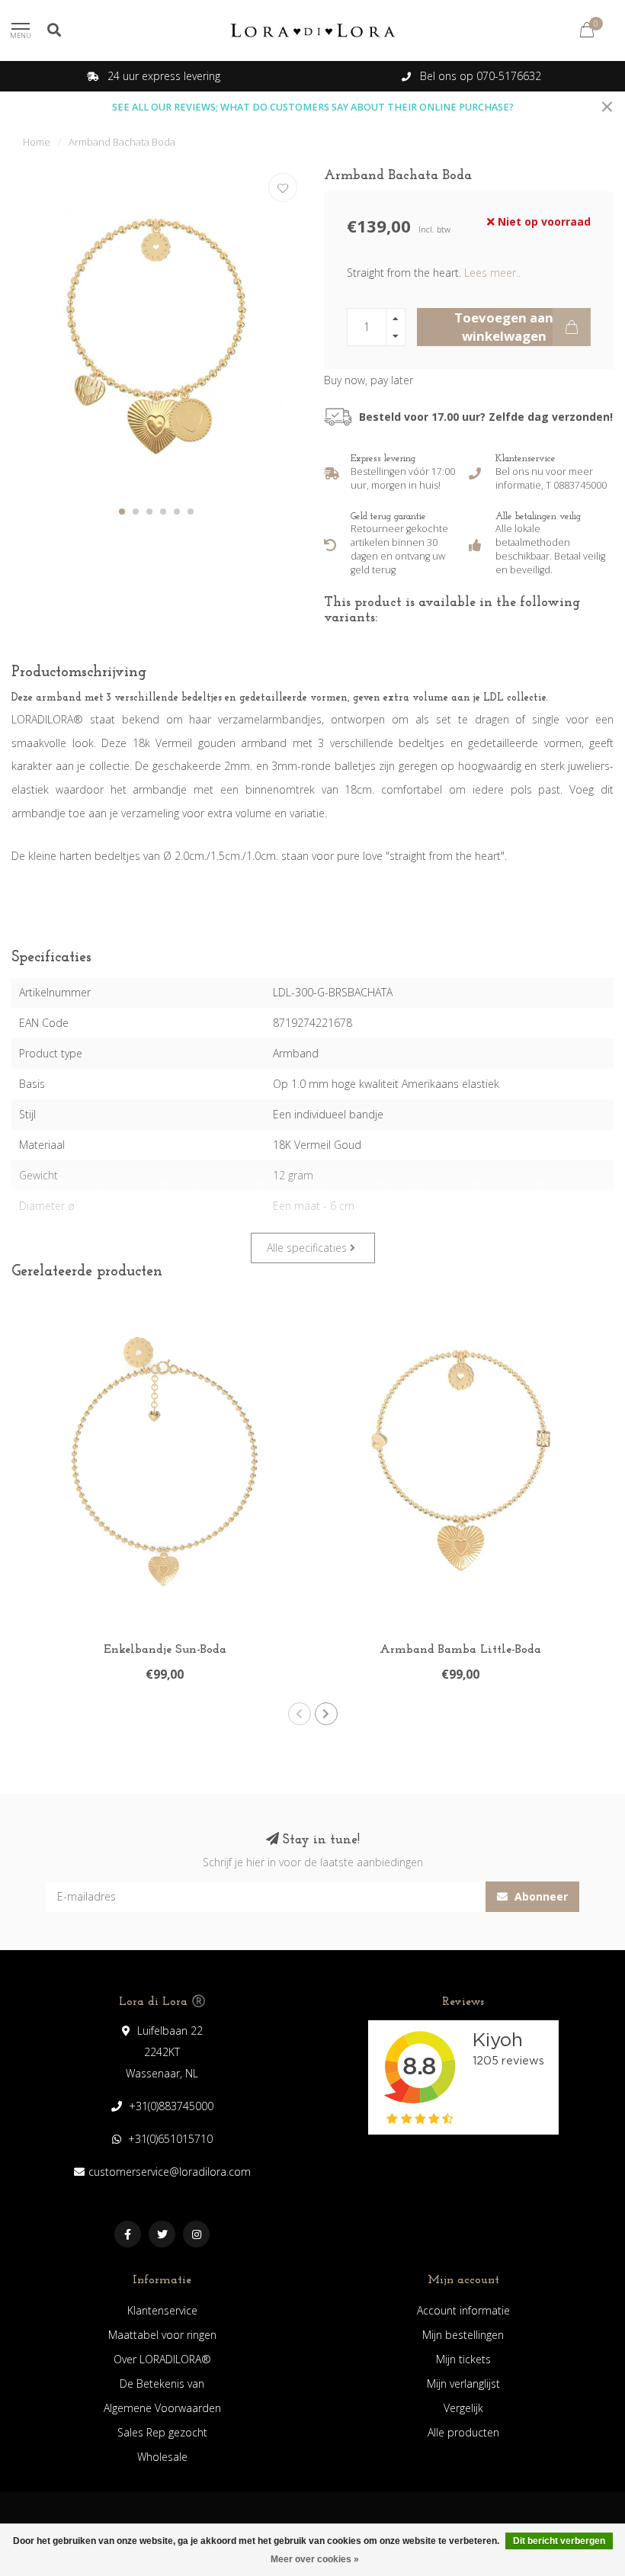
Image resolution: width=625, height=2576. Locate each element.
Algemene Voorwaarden (162, 2408)
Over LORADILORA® (162, 2359)
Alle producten (463, 2432)
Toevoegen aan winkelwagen (504, 327)
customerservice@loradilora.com (170, 2172)
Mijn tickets (463, 2359)
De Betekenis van (162, 2384)
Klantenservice (162, 2310)
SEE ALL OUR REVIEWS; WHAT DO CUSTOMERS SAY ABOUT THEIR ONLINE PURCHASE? (313, 107)
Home (37, 142)
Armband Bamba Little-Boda (460, 1650)
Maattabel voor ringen (162, 2335)
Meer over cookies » (315, 2559)
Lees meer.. (492, 273)
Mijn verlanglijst (463, 2384)
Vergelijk (463, 2408)
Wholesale (162, 2457)
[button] (122, 512)
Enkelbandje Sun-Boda (165, 1650)
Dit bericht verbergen (559, 2541)
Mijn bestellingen (463, 2335)
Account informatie (463, 2310)
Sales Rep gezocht (162, 2432)
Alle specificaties (308, 1248)
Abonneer (540, 1896)
